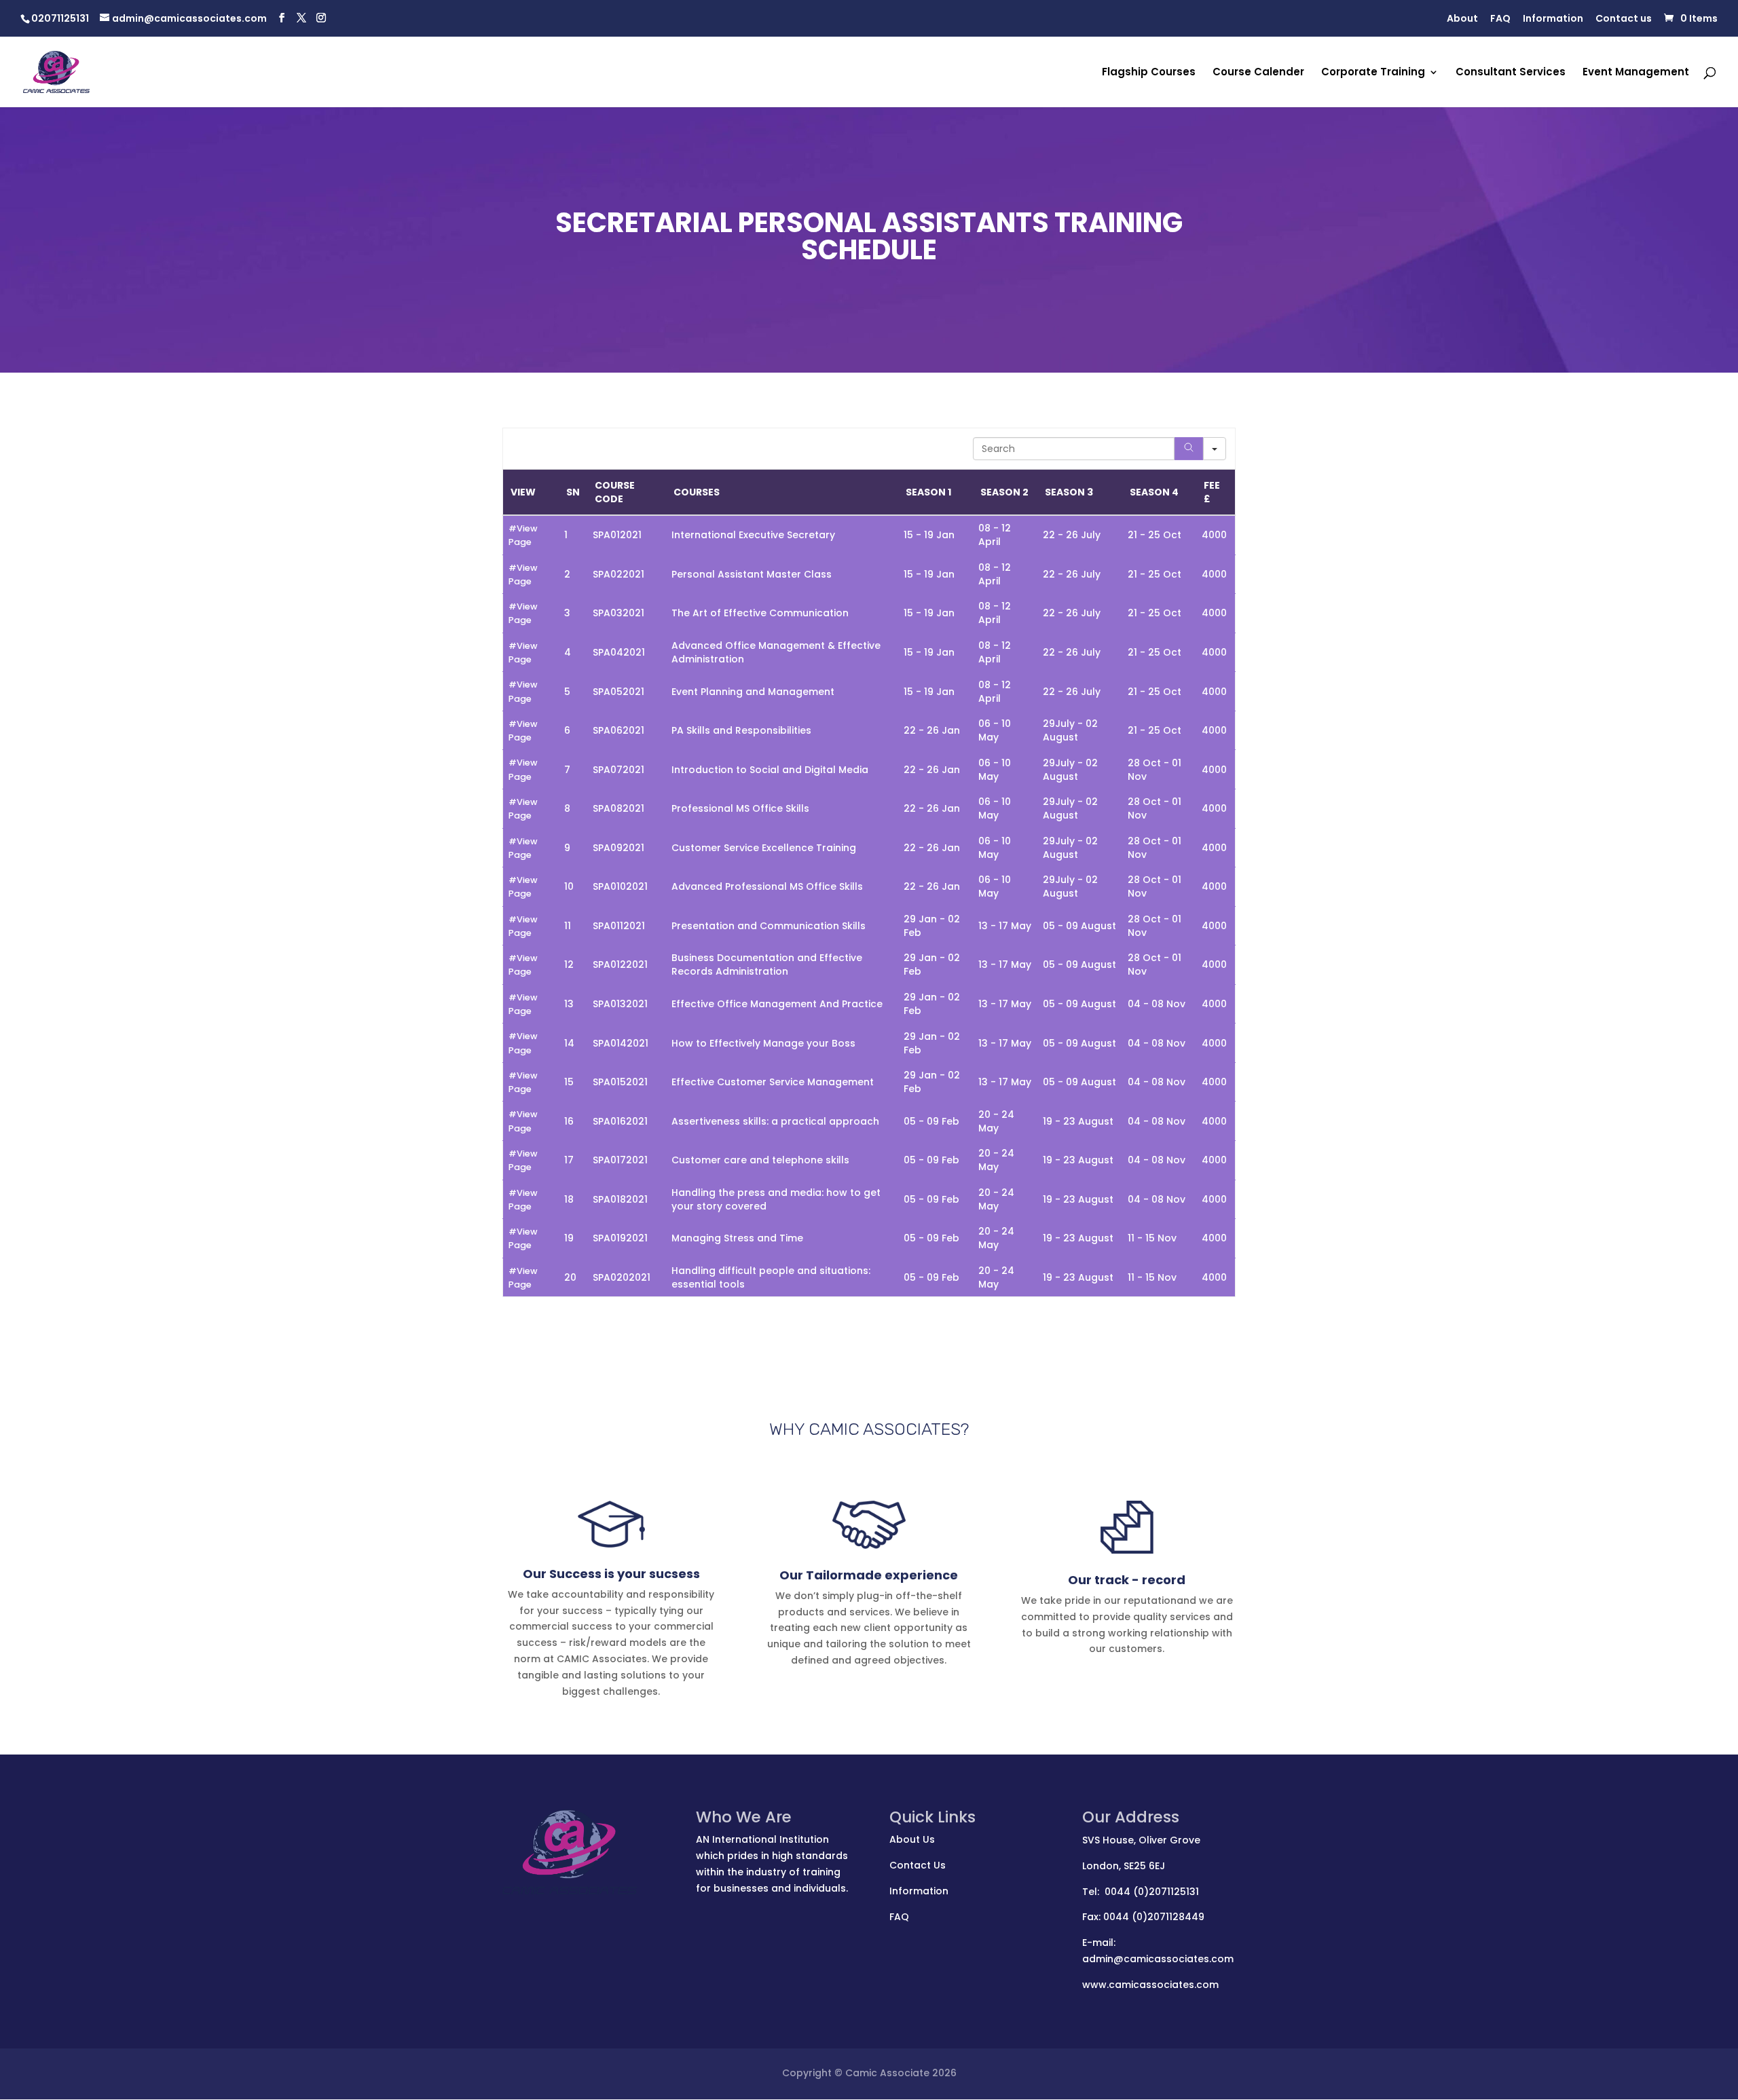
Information (1553, 19)
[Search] (1189, 449)
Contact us (1624, 19)
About (1462, 19)
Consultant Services (1511, 73)
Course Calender (1258, 73)
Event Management (1636, 73)
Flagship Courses (1149, 73)
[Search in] (1215, 449)
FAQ (1500, 19)
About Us (912, 1839)
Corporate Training (1373, 73)
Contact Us (918, 1865)
